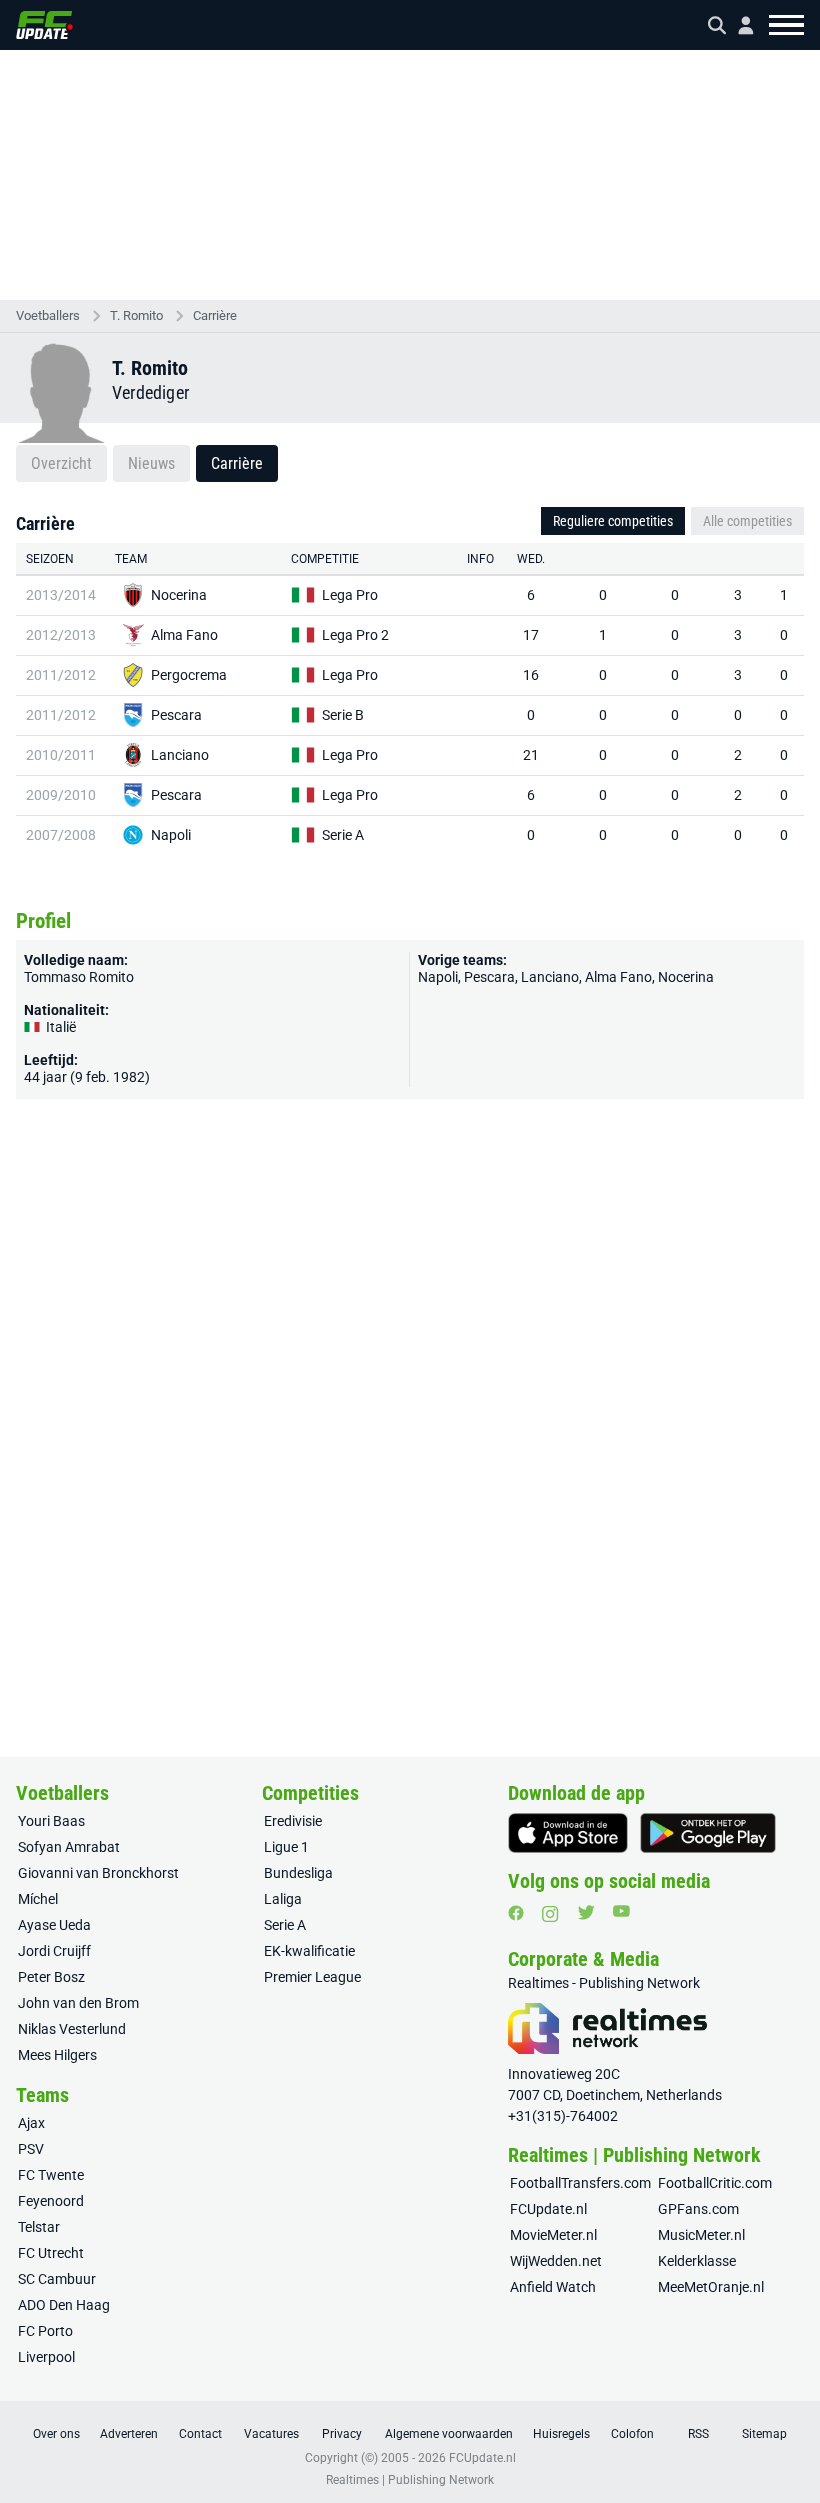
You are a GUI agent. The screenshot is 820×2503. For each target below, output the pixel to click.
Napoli (171, 835)
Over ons (56, 2434)
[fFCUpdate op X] (586, 1912)
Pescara (176, 715)
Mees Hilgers (57, 2055)
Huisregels (561, 2434)
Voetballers (48, 315)
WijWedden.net (556, 2261)
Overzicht (61, 463)
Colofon (632, 2434)
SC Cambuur (57, 2279)
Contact (200, 2434)
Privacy (342, 2434)
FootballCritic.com (715, 2183)
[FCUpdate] (44, 25)
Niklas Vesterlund (72, 2029)
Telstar (39, 2227)
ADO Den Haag (64, 2305)
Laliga (283, 1899)
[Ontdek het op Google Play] (708, 1833)
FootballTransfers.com (580, 2183)
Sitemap (764, 2434)
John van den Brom (78, 2003)
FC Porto (45, 2331)
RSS (698, 2434)
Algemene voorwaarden (449, 2434)
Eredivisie (293, 1821)
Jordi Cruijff (54, 1951)
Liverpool (46, 2357)
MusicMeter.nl (701, 2235)
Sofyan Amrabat (69, 1847)
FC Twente (51, 2175)
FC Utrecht (51, 2253)
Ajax (31, 2123)
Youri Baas (51, 1821)
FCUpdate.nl (548, 2209)
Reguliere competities (613, 521)
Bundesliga (298, 1873)
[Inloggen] (738, 25)
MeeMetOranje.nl (711, 2287)
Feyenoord (51, 2201)
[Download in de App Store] (568, 1833)
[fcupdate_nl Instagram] (550, 1914)
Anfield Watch (553, 2287)
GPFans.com (698, 2209)
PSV (31, 2149)
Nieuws (151, 463)
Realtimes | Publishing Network (410, 2480)
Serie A (343, 835)
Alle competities (747, 521)
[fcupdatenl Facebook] (516, 1913)
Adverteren (129, 2434)
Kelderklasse (697, 2261)
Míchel (38, 1899)
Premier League (312, 1977)
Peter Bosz (51, 1977)
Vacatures (271, 2434)
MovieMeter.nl (553, 2235)
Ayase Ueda (54, 1925)
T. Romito (136, 315)
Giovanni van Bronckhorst (98, 1873)
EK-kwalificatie (309, 1951)
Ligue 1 (286, 1847)
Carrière (215, 315)
